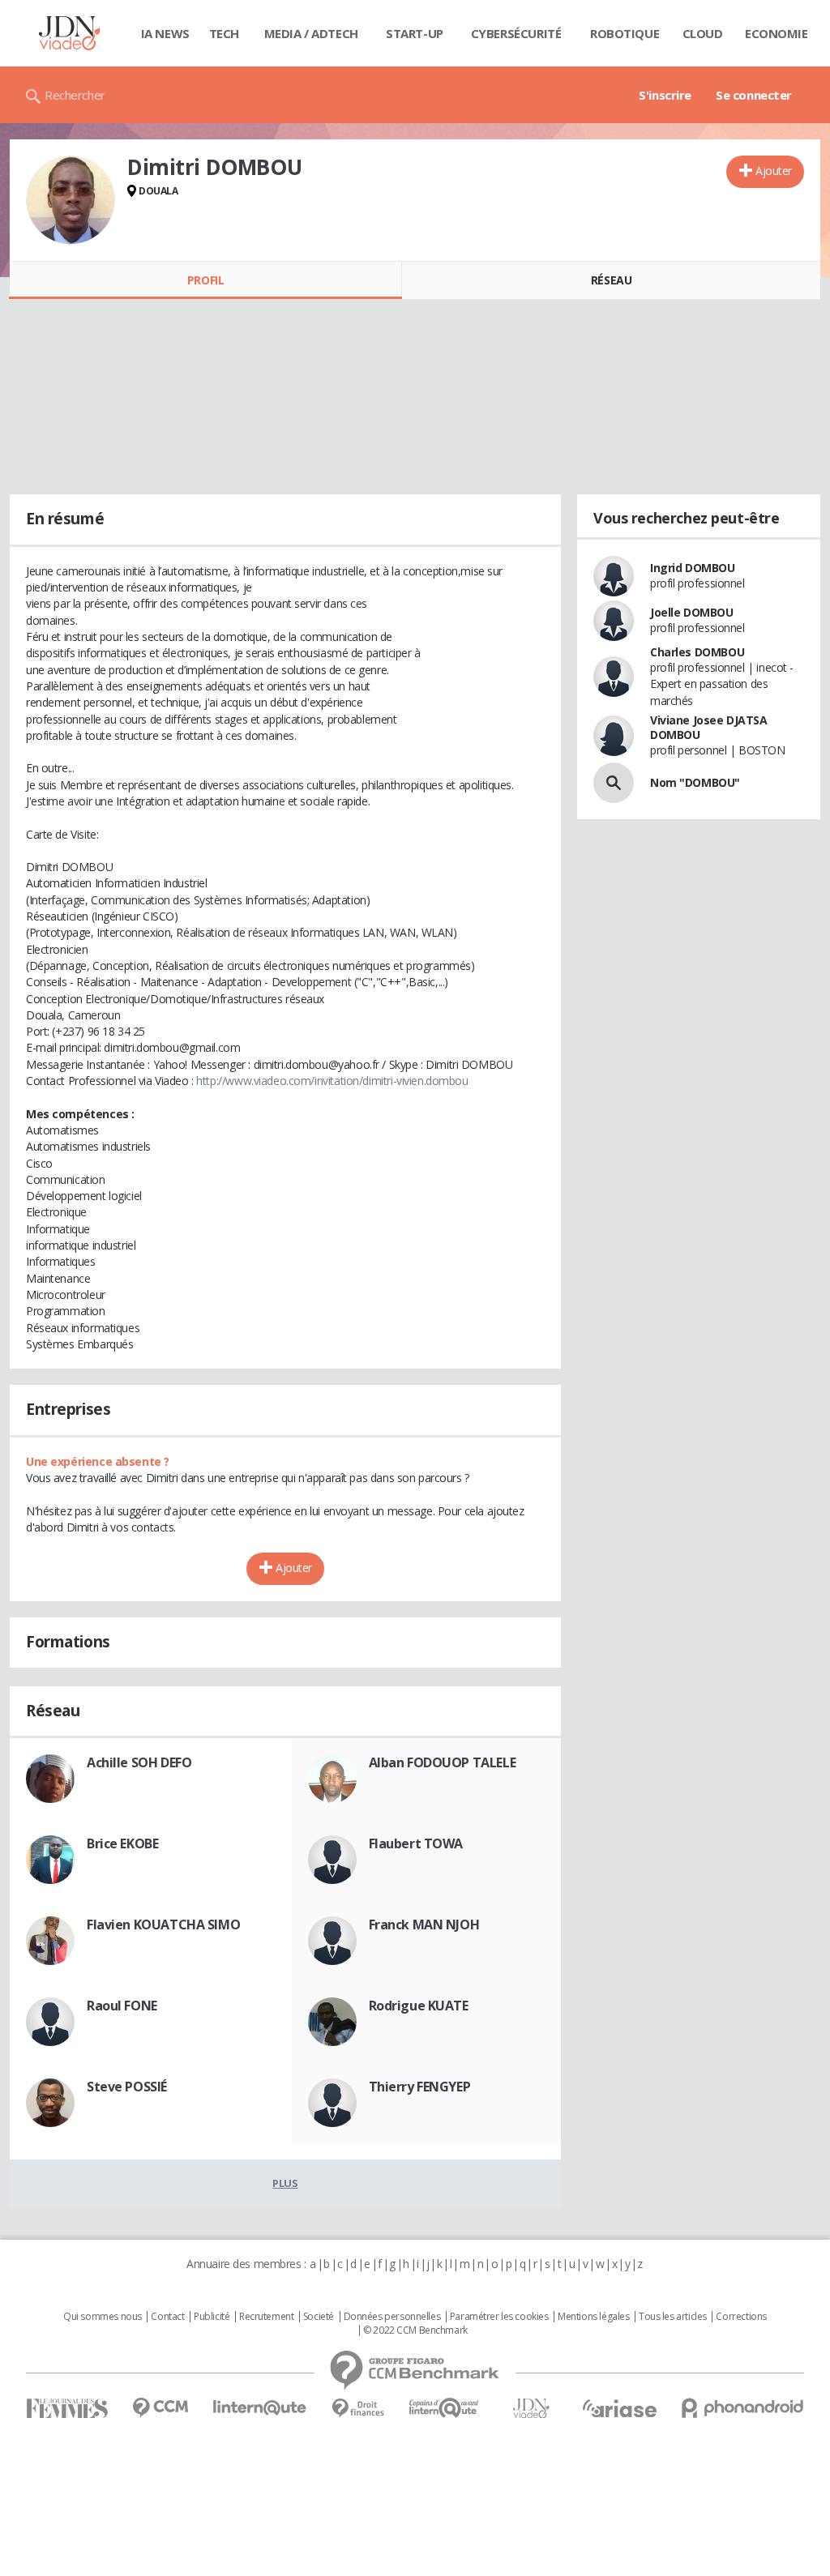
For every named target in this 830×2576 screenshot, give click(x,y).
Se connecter (754, 95)
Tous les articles (673, 2317)
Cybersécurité (516, 33)
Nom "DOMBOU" (695, 782)
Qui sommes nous (103, 2317)
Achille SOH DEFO (139, 1762)
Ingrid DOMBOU (693, 568)
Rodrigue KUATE (419, 2006)
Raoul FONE (122, 2006)
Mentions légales (593, 2317)
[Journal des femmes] (67, 2409)
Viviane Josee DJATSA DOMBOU (709, 727)
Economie (777, 33)
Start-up (415, 33)
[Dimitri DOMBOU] (71, 200)
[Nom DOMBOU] (614, 783)
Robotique (625, 33)
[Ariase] (619, 2408)
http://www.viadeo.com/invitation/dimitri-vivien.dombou (332, 1081)
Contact (167, 2317)
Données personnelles (392, 2317)
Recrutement (266, 2317)
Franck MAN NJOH (424, 1925)
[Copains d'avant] (445, 2408)
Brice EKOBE (122, 1843)
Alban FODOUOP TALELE (443, 1762)
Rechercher (75, 95)
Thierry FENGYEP (420, 2087)
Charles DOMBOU (697, 652)
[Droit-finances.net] (358, 2409)
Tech (224, 33)
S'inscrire (665, 95)
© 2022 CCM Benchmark (415, 2330)
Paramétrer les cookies (499, 2317)
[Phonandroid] (743, 2408)
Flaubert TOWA (416, 1843)
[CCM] (160, 2408)
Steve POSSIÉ (127, 2087)
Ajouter (774, 171)
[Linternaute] (260, 2408)
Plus (285, 2183)
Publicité (212, 2317)
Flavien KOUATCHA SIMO (163, 1925)
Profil (205, 280)
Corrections (741, 2317)
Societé (319, 2317)
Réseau (611, 280)
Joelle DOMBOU (692, 612)
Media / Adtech (311, 33)
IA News (165, 33)
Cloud (703, 33)
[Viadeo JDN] (531, 2409)
